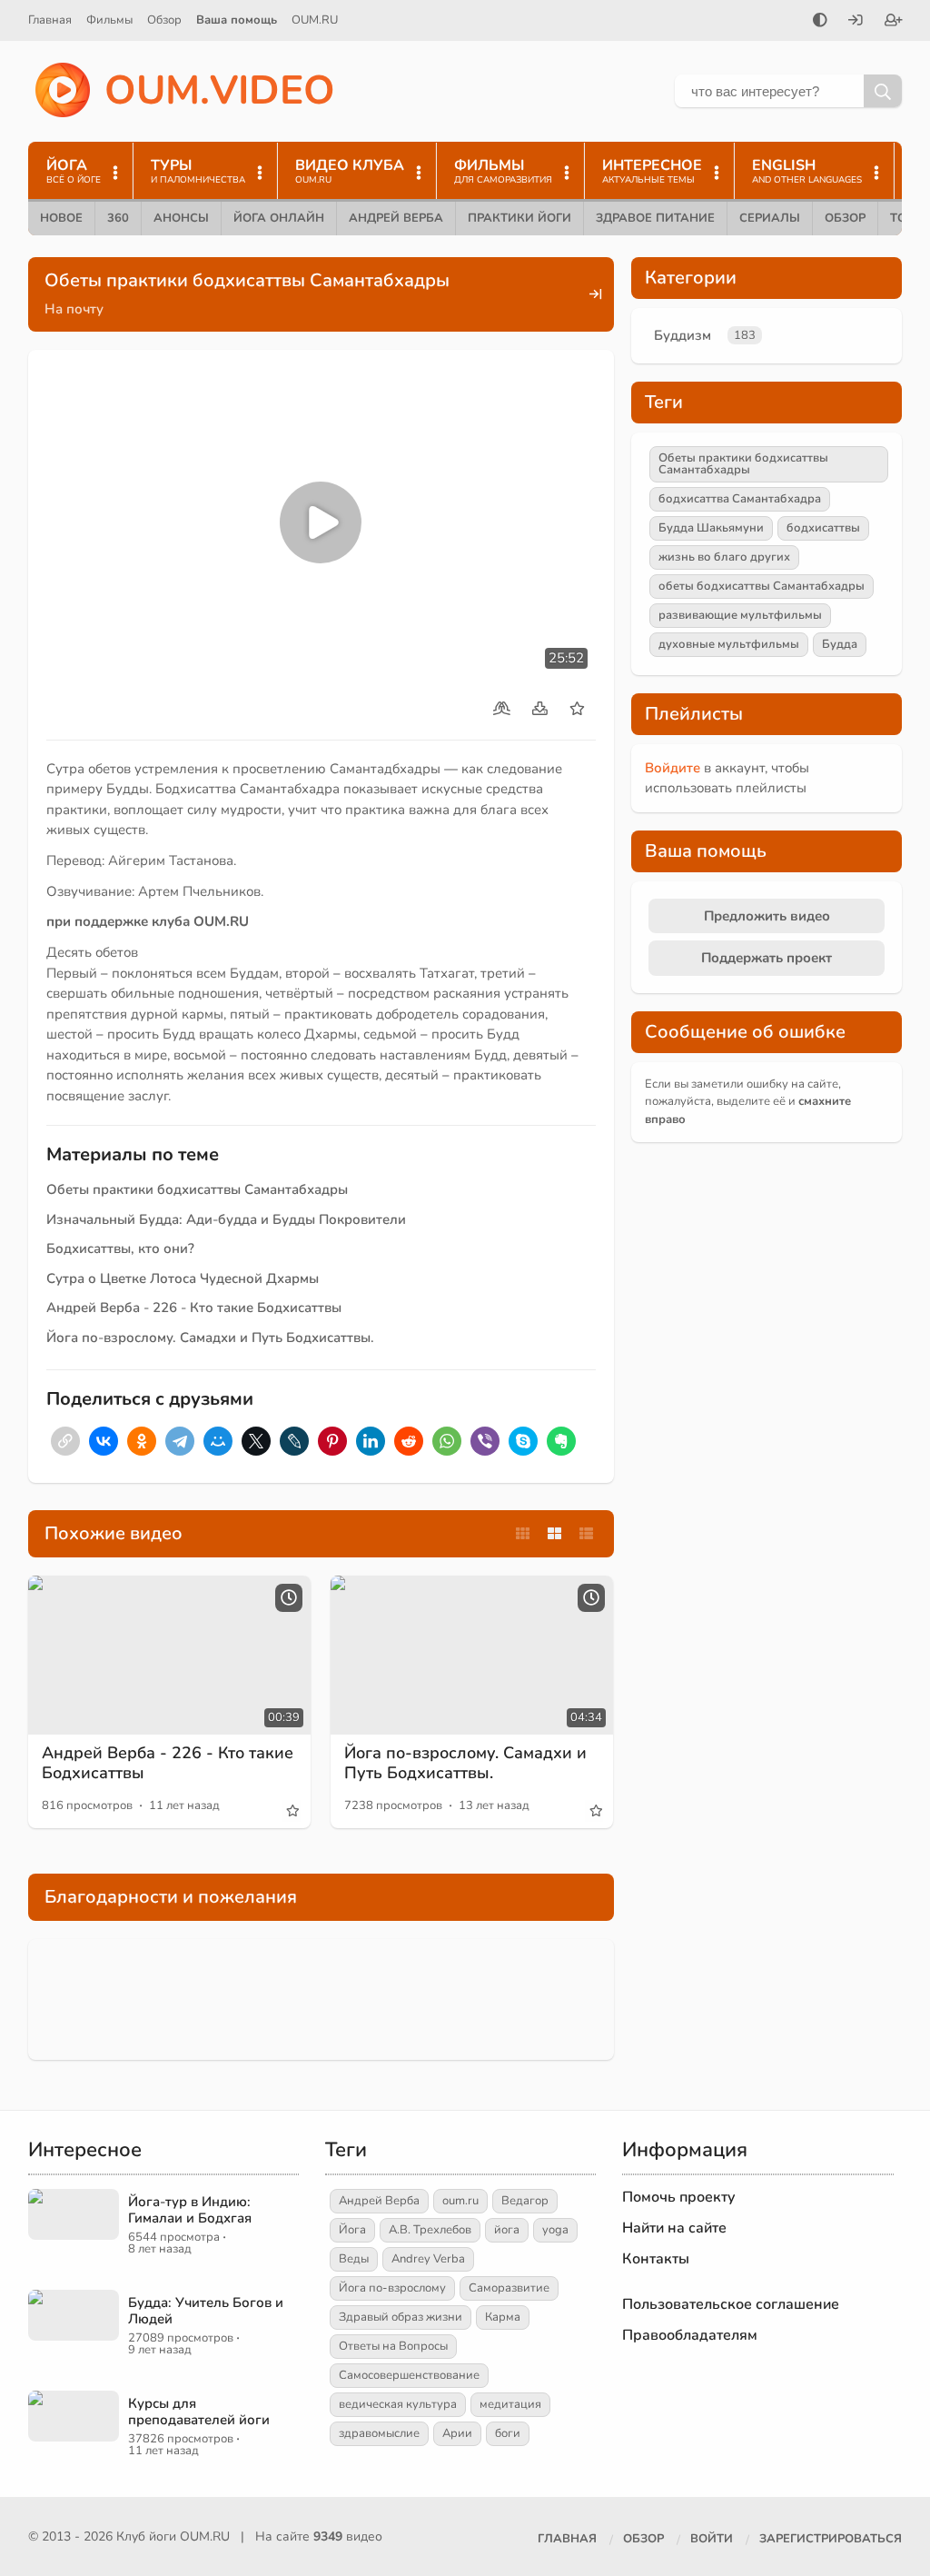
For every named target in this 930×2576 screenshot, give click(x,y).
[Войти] (856, 22)
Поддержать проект (767, 958)
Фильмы (109, 20)
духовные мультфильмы (729, 644)
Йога (352, 2230)
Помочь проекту (679, 2197)
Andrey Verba (428, 2259)
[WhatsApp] (447, 1441)
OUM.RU (315, 20)
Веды (354, 2259)
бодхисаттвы (823, 528)
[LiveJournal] (294, 1441)
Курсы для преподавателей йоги (199, 2412)
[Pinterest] (332, 1441)
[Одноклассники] (142, 1441)
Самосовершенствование (409, 2375)
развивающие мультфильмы (740, 615)
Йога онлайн (279, 218)
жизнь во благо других (724, 557)
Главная (50, 20)
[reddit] (409, 1441)
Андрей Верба (396, 218)
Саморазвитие (509, 2288)
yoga (555, 2230)
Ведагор (525, 2201)
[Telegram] (180, 1441)
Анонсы (181, 218)
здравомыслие (379, 2433)
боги (508, 2433)
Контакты (656, 2259)
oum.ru (460, 2201)
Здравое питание (655, 218)
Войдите (673, 768)
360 (118, 218)
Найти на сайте (674, 2228)
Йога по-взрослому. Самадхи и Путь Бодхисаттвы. (210, 1338)
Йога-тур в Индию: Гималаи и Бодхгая (190, 2210)
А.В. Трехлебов (430, 2230)
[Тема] (820, 22)
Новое (61, 218)
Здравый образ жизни (401, 2317)
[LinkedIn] (371, 1441)
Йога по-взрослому (392, 2288)
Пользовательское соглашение (731, 2304)
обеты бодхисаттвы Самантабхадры (762, 586)
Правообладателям (690, 2335)
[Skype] (523, 1441)
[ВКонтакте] (104, 1441)
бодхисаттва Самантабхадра (740, 499)
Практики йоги (519, 218)
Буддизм (683, 335)
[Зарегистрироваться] (894, 22)
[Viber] (485, 1441)
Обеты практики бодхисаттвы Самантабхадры (197, 1189)
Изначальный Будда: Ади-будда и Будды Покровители (226, 1219)
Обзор (164, 20)
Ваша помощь (237, 20)
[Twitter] (256, 1441)
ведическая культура (398, 2404)
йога (507, 2230)
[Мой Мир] (218, 1441)
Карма (503, 2317)
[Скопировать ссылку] (65, 1441)
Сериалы (770, 218)
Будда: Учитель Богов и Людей (206, 2311)
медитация (510, 2404)
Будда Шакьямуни (711, 528)
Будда (840, 644)
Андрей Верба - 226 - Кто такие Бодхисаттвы (194, 1308)
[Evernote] (561, 1441)
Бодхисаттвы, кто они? (120, 1248)
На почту (74, 309)
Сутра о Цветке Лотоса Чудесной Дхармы (183, 1278)
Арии (457, 2433)
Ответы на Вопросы (393, 2346)
